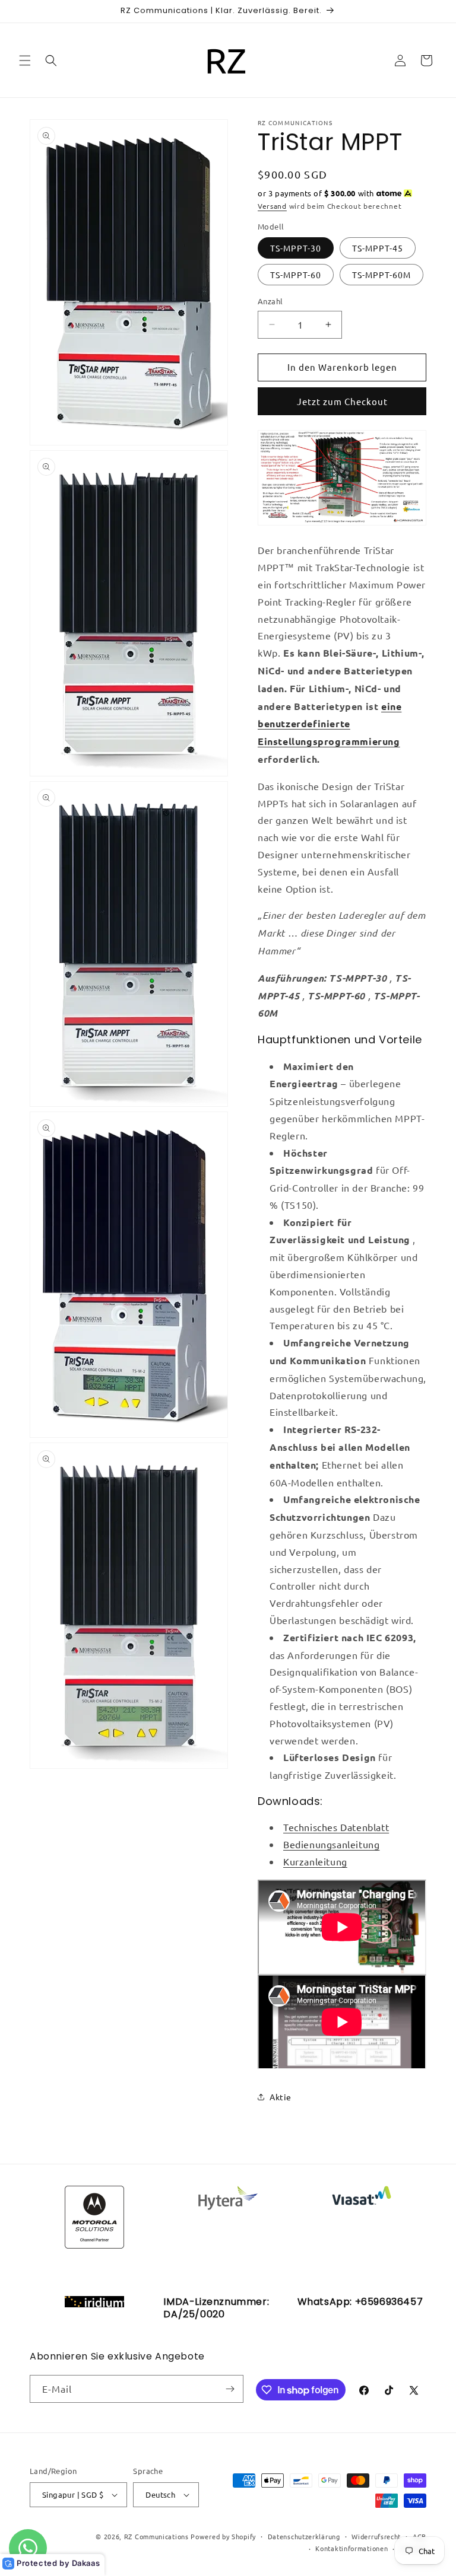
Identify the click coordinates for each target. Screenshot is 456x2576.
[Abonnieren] (230, 2389)
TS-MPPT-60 (296, 275)
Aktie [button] (281, 2097)
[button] (25, 61)
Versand (272, 206)
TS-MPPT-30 (296, 248)
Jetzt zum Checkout (342, 401)
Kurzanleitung (315, 1861)
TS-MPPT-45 (378, 248)
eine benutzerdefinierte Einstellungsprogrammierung (330, 724)
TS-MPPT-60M (381, 275)
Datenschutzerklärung (304, 2536)
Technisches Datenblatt (336, 1827)
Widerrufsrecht (376, 2536)
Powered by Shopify (223, 2536)
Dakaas (86, 2563)
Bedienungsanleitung (331, 1844)
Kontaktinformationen (351, 2548)
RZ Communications (156, 2536)
